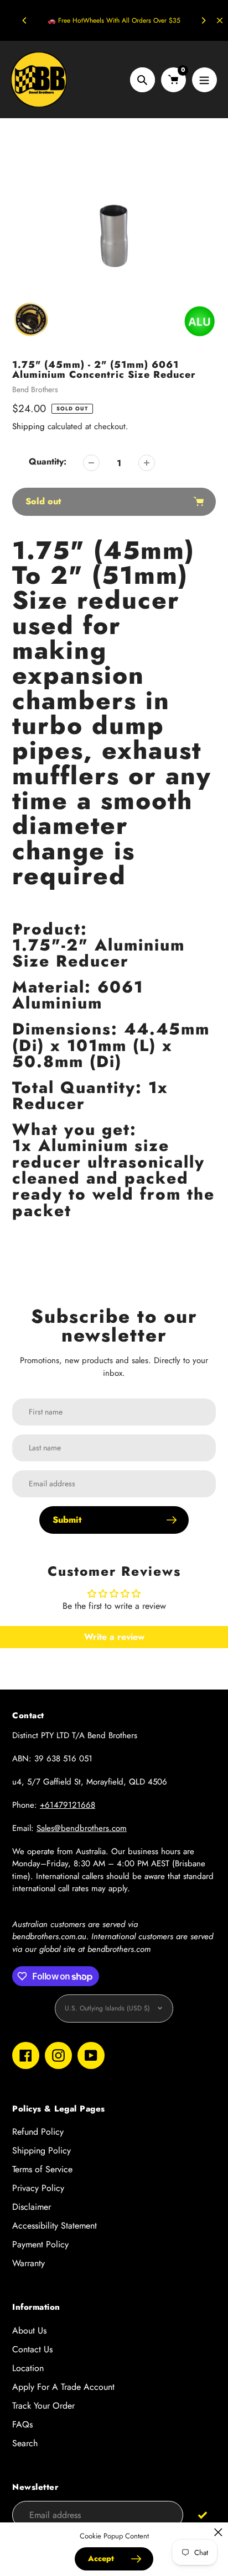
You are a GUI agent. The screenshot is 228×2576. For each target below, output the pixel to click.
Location (28, 2368)
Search (25, 2443)
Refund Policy (38, 2132)
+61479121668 (68, 1805)
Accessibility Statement (55, 2226)
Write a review (114, 1637)
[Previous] (25, 20)
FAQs (22, 2424)
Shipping (28, 426)
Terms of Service (42, 2169)
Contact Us (32, 2349)
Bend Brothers (35, 389)
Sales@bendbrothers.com (82, 1828)
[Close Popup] (218, 2532)
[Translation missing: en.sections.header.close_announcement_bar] (220, 20)
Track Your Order (43, 2406)
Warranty (28, 2263)
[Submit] (202, 2514)
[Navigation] (204, 80)
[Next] (203, 20)
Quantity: (48, 461)
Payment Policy (40, 2244)
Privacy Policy (38, 2188)
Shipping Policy (42, 2150)
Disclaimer (32, 2207)
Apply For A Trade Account (63, 2387)
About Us (29, 2330)
